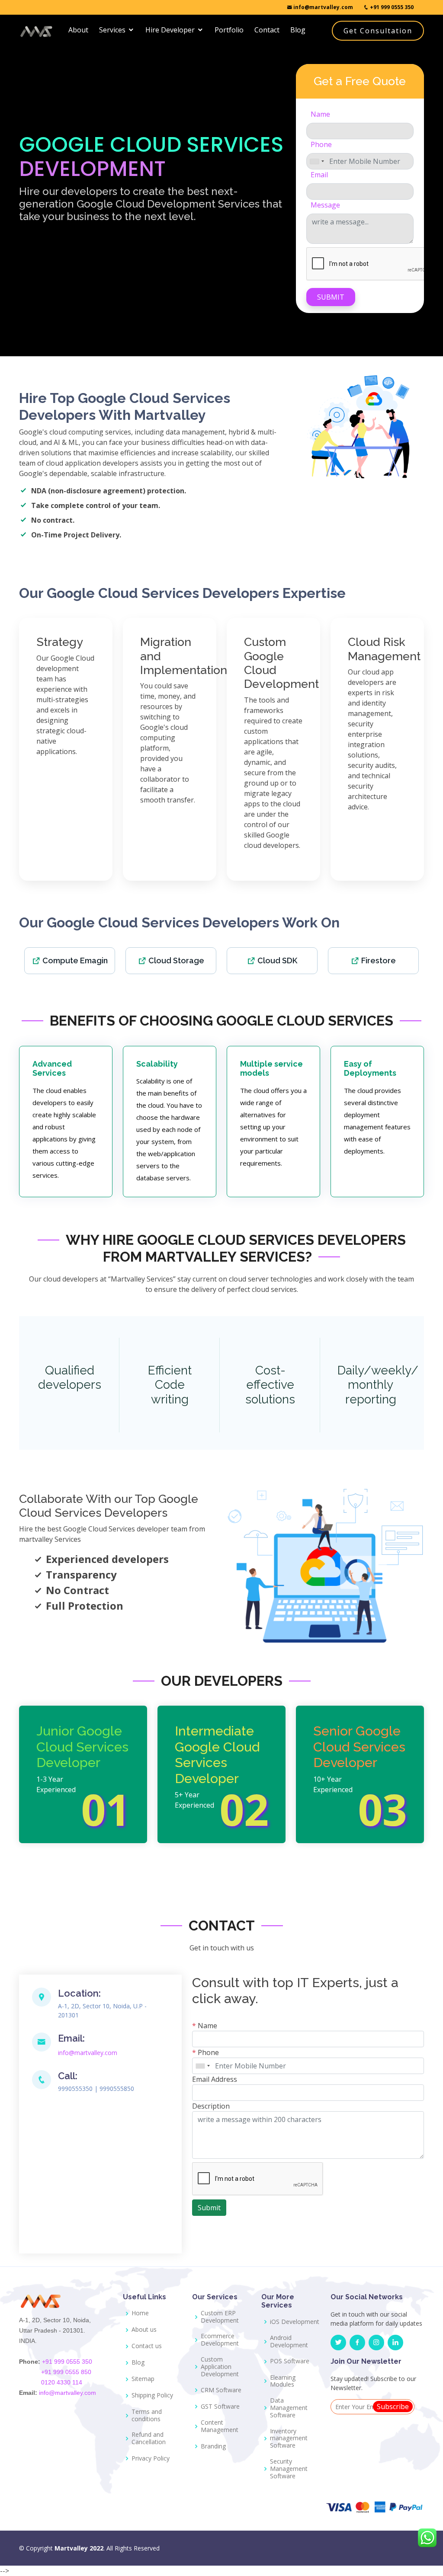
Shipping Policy (152, 2395)
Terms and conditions (147, 2416)
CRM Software (221, 2390)
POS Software (290, 2361)
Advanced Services (52, 1069)
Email (319, 175)
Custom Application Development (220, 2367)
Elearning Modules (283, 2381)
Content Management (220, 2426)
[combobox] (317, 161)
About (78, 30)
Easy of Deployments (370, 1069)
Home (140, 2313)
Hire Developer (170, 30)
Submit (331, 297)
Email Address (215, 2079)
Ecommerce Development (220, 2340)
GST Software (220, 2407)
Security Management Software (289, 2469)
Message (325, 205)
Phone (321, 144)
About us (144, 2330)
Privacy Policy (151, 2459)
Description (211, 2106)
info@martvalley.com (323, 7)
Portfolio (229, 30)
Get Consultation (378, 31)
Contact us (147, 2346)
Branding (213, 2447)
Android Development (289, 2342)
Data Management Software (289, 2408)
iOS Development (295, 2322)
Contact (267, 30)
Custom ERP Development (220, 2317)
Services (112, 30)
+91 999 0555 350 (391, 7)
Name (320, 114)
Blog (298, 30)
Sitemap (143, 2379)
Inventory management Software (289, 2439)
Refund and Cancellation (149, 2439)
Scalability (157, 1064)
